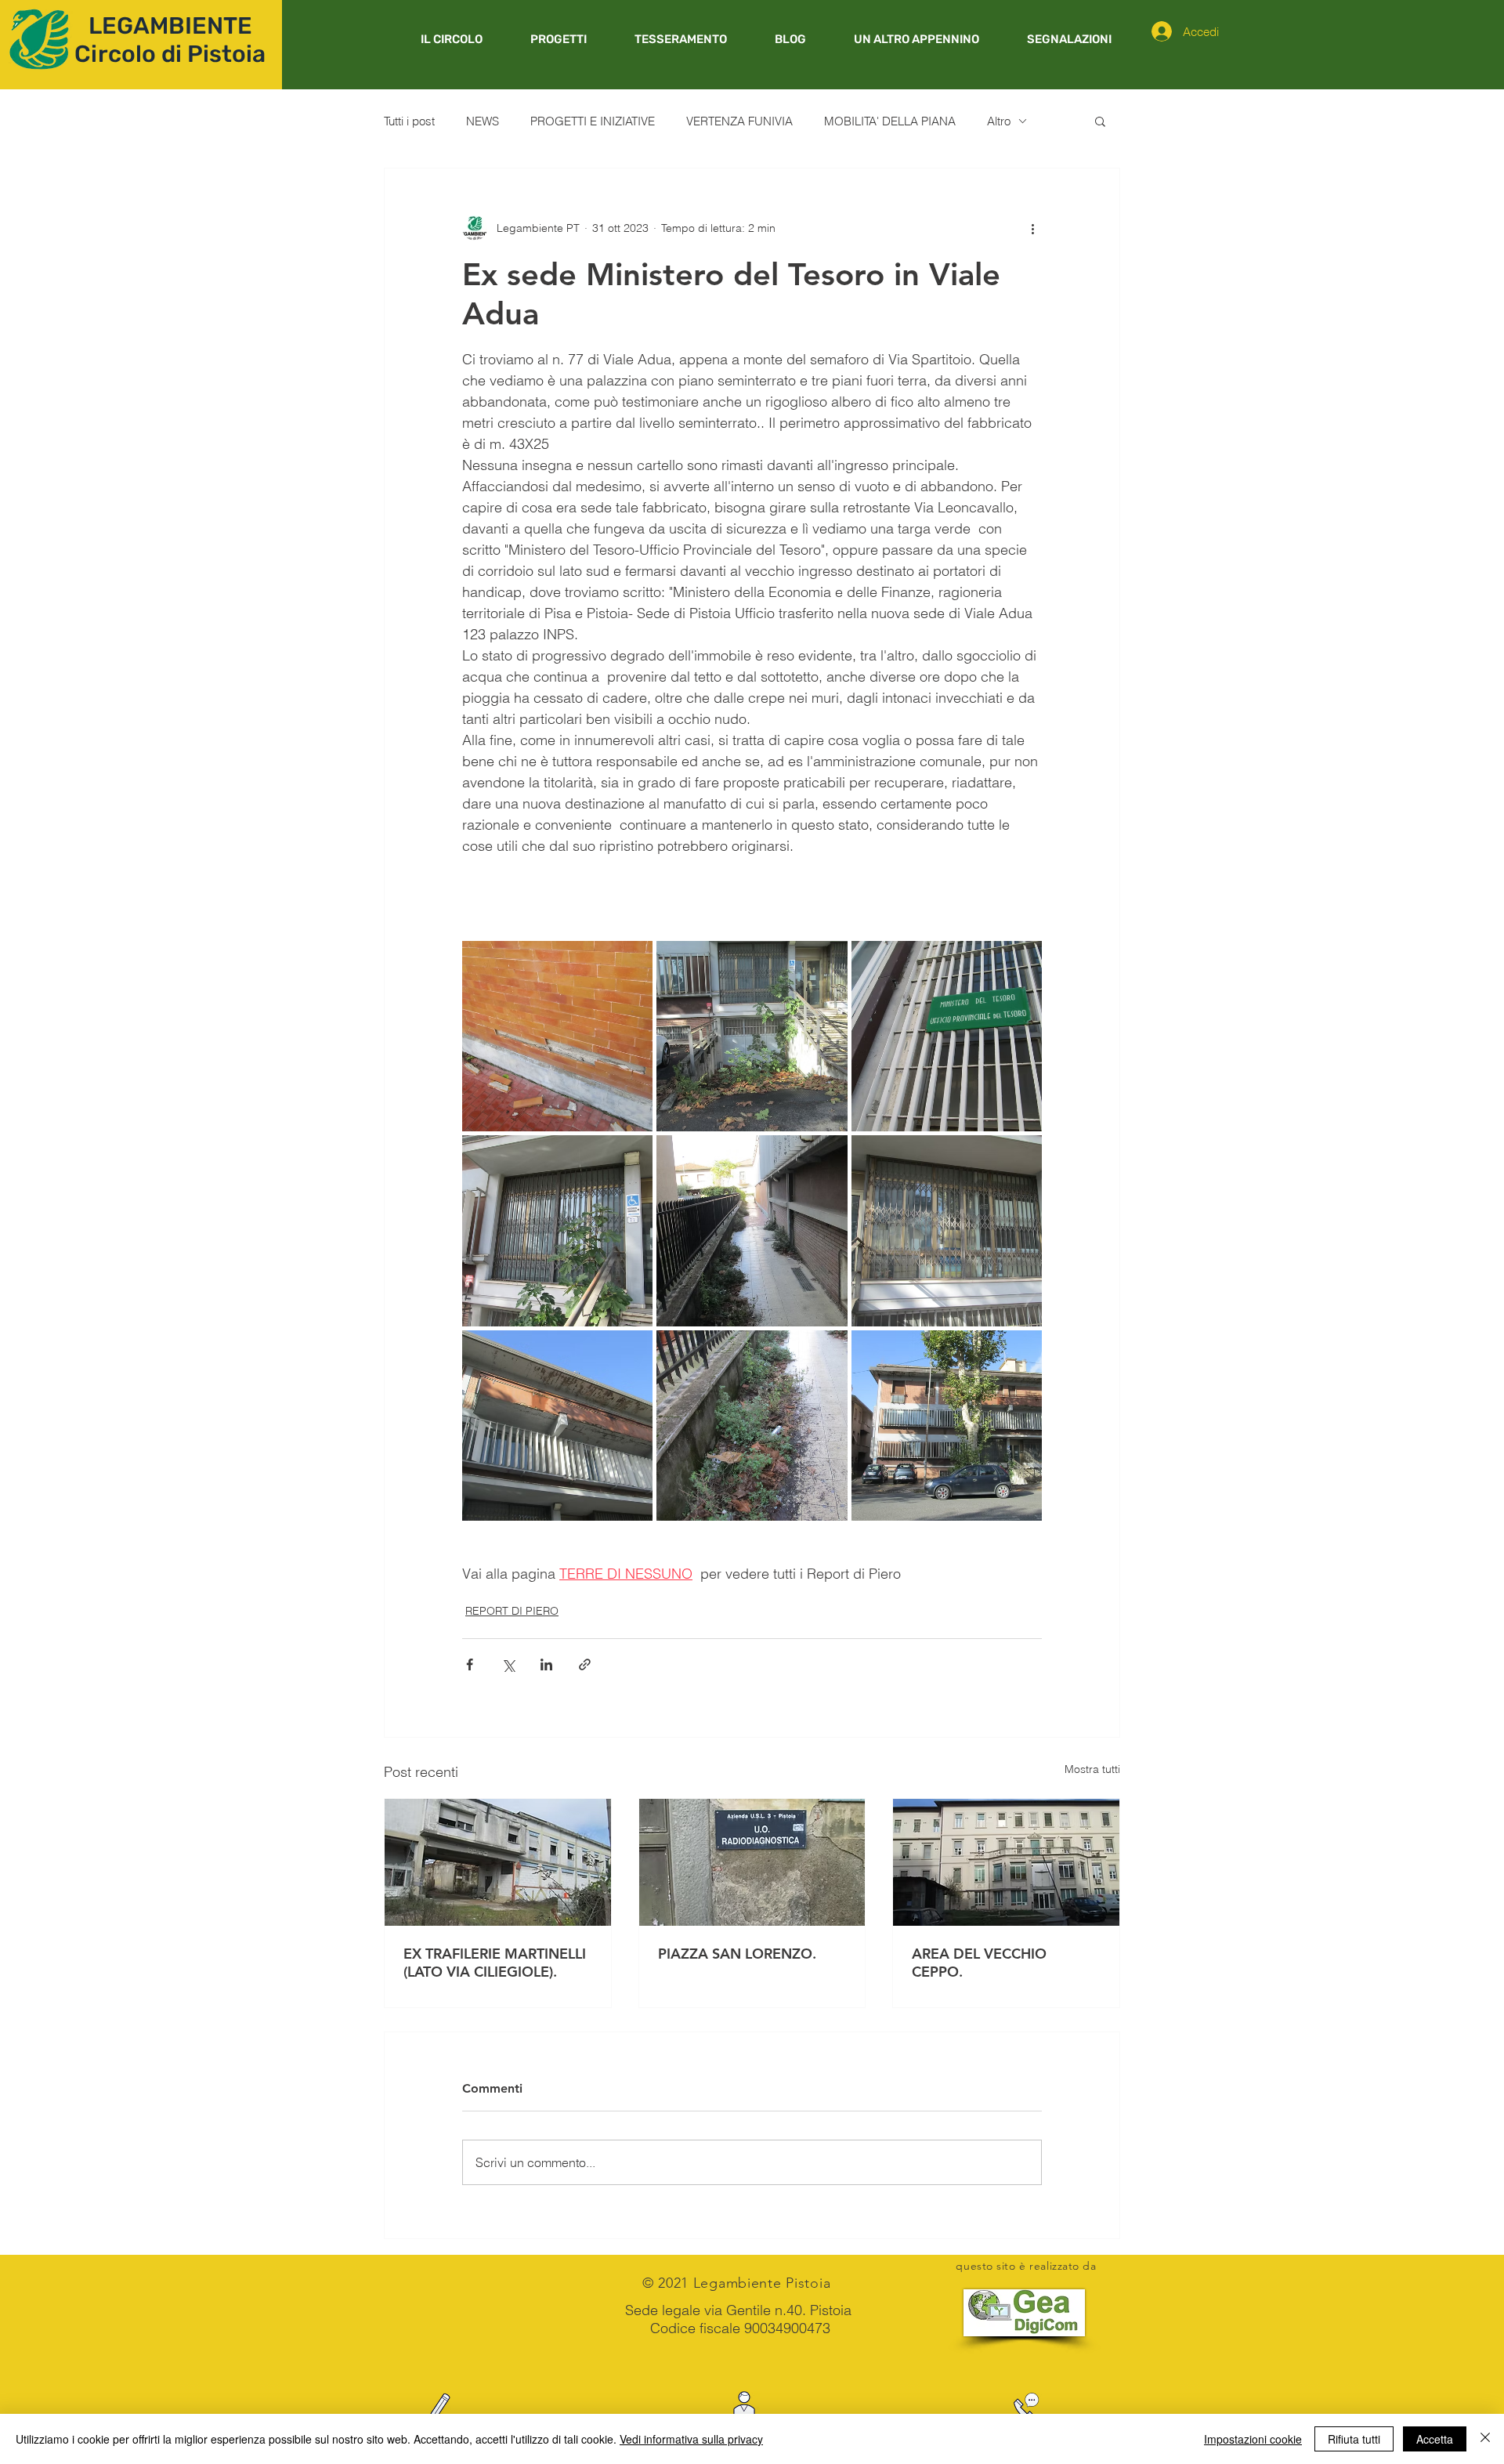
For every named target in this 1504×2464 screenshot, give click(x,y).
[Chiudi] (1485, 2439)
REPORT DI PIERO (512, 1611)
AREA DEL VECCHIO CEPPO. (979, 1963)
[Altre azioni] (1032, 228)
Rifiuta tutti (1354, 2439)
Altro (999, 121)
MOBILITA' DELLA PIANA (890, 121)
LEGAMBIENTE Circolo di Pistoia (170, 40)
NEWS (483, 121)
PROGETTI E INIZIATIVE (593, 121)
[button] (558, 39)
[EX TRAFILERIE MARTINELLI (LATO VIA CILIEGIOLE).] (498, 1862)
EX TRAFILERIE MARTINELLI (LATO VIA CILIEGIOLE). (495, 1963)
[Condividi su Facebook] (470, 1664)
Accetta (1435, 2439)
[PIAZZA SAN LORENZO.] (752, 1862)
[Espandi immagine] (557, 1036)
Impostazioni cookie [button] (1253, 2439)
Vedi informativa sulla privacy (691, 2439)
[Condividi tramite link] (585, 1664)
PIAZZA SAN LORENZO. (737, 1954)
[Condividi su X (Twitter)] (508, 1664)
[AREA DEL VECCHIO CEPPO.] (1006, 1862)
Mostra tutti (1092, 1769)
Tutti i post (409, 121)
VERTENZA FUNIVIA (739, 121)
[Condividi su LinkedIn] (546, 1664)
